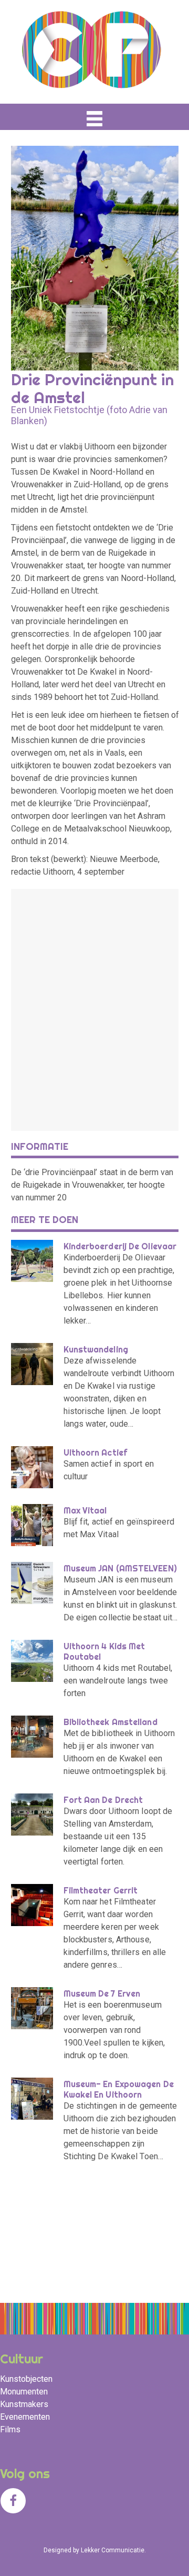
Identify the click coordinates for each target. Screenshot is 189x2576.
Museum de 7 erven (102, 1993)
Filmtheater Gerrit (101, 1890)
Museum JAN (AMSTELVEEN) (120, 1568)
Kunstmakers (24, 2404)
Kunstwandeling (96, 1349)
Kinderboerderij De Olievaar (120, 1246)
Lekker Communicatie (113, 2550)
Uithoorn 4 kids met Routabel (104, 1651)
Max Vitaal (85, 1510)
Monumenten (24, 2392)
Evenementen (25, 2417)
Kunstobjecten (26, 2379)
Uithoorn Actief (96, 1452)
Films (10, 2429)
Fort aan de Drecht (103, 1800)
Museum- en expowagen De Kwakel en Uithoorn (119, 2089)
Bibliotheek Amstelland (111, 1722)
